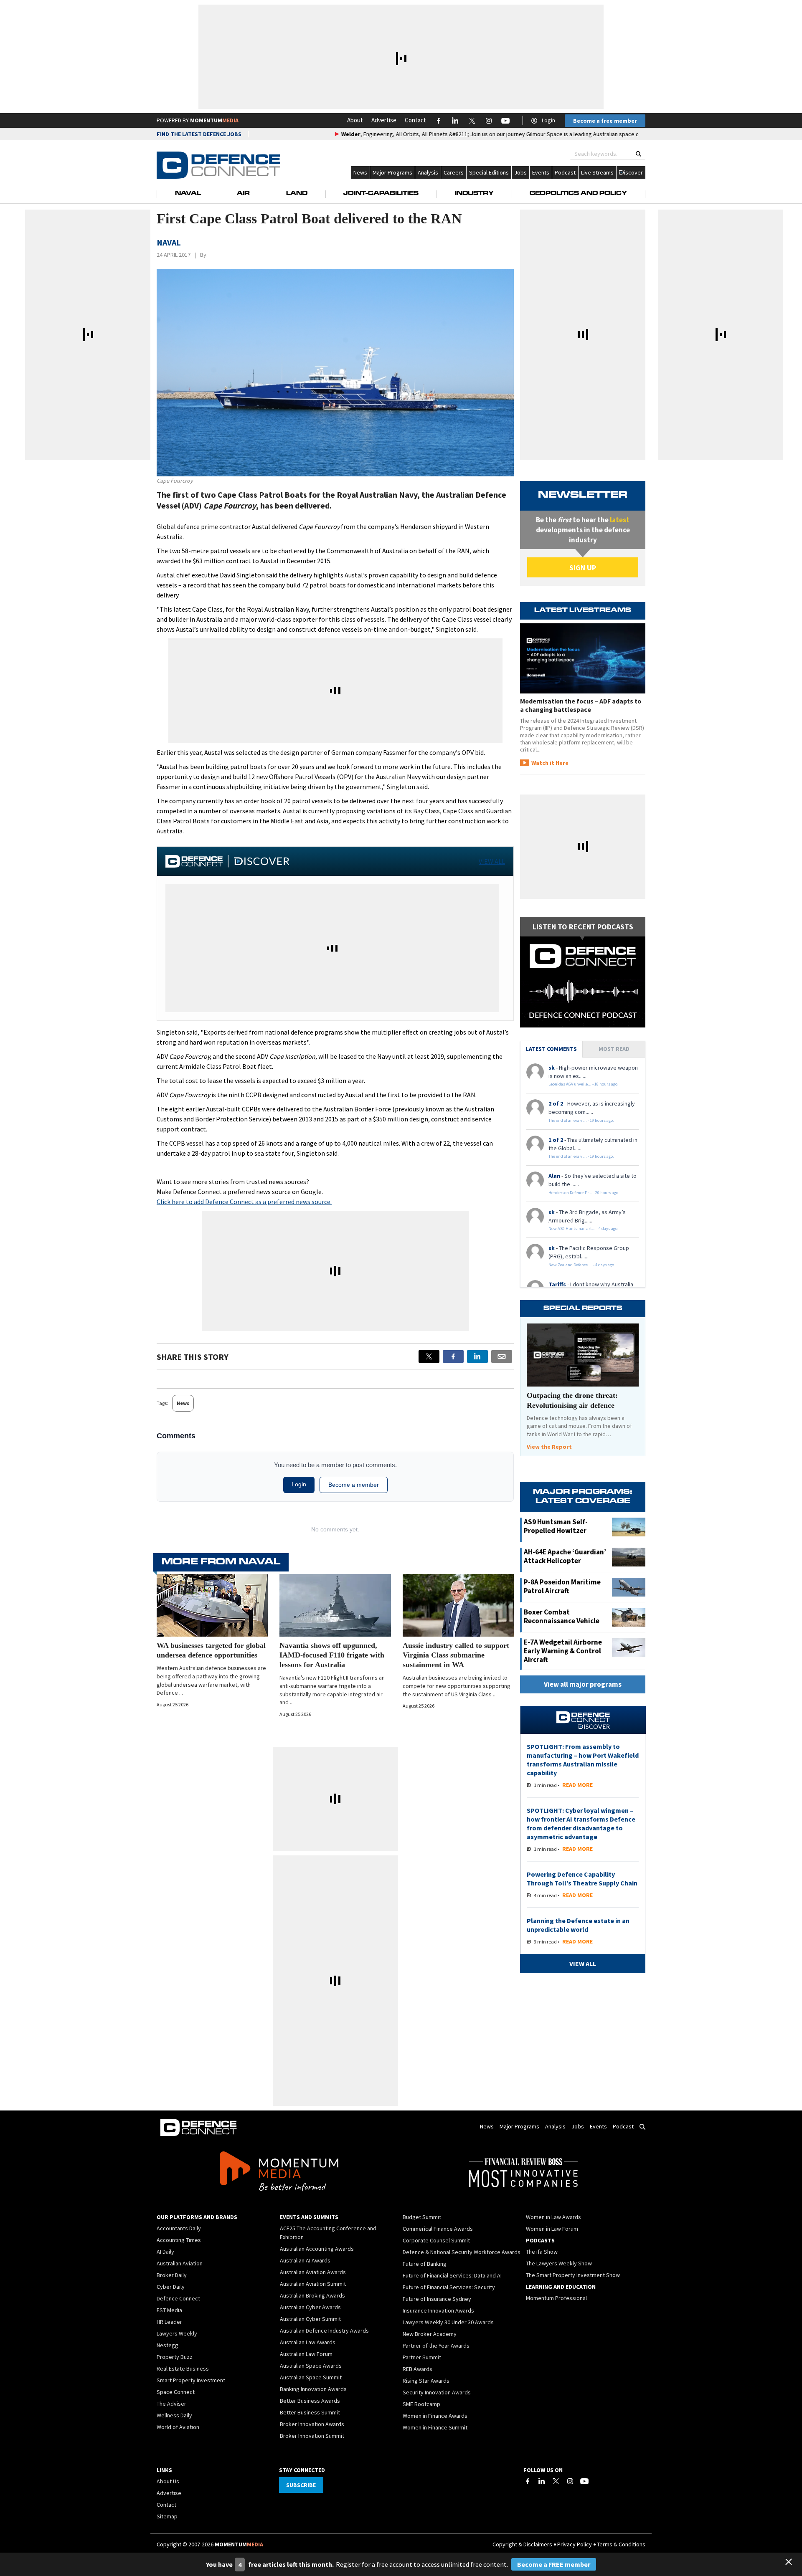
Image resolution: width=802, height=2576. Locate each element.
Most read (614, 1049)
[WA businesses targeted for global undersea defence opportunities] (212, 1605)
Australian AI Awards (305, 2260)
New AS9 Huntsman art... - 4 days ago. (584, 1229)
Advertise (384, 120)
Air (243, 194)
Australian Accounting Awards (317, 2249)
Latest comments (551, 1049)
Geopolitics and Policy (578, 194)
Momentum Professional (556, 2298)
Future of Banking (425, 2264)
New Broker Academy (430, 2334)
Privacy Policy (575, 2544)
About (355, 120)
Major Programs (392, 172)
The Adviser (171, 2404)
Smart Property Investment (191, 2380)
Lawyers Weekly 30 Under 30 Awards (448, 2322)
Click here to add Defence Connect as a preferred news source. (244, 1202)
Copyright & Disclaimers (522, 2544)
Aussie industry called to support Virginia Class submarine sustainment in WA (456, 1655)
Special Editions (489, 172)
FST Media (169, 2310)
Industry (474, 194)
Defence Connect (178, 2298)
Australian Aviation (180, 2263)
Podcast (565, 172)
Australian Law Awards (308, 2342)
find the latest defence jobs (199, 134)
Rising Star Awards (426, 2381)
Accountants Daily (179, 2228)
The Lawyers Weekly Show (559, 2263)
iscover (633, 172)
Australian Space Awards (311, 2366)
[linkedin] (477, 1356)
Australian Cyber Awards (310, 2307)
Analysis (428, 172)
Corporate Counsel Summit (436, 2240)
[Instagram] (570, 2481)
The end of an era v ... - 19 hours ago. (581, 1120)
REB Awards (417, 2369)
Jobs (520, 172)
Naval (188, 194)
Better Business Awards (310, 2401)
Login (548, 120)
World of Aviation (178, 2427)
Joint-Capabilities (381, 194)
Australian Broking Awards (312, 2295)
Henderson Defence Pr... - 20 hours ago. (584, 1193)
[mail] (502, 1356)
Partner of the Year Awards (436, 2346)
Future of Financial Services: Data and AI (452, 2275)
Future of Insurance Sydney (437, 2299)
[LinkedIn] (542, 2481)
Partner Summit (422, 2357)
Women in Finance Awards (435, 2416)
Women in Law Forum (552, 2229)
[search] (638, 154)
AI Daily (165, 2252)
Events (541, 172)
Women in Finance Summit (435, 2427)
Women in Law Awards (553, 2217)
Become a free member (605, 121)
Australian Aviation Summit (313, 2284)
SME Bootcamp (421, 2404)
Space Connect (176, 2392)
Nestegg (168, 2345)
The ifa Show (542, 2252)
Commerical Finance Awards (438, 2229)
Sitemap (167, 2516)
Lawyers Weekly (177, 2333)
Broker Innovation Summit (312, 2436)
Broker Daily (172, 2275)
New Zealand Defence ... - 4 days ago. (582, 1265)
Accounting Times (179, 2240)
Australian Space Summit (311, 2377)
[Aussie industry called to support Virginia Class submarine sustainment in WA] (458, 1605)
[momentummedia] (279, 2173)
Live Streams (597, 172)
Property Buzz (175, 2357)
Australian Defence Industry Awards (324, 2331)
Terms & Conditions (621, 2544)
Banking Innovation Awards (313, 2389)
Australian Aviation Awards (313, 2272)
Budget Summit (422, 2217)
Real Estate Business (183, 2369)
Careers (454, 172)
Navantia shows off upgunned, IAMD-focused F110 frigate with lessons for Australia (332, 1655)
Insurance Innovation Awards (438, 2310)
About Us (168, 2481)
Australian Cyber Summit (310, 2319)
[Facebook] (528, 2481)
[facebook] (453, 1356)
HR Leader (169, 2322)
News (360, 172)
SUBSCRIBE (301, 2485)
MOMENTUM (214, 120)
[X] (429, 1356)
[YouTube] (584, 2481)
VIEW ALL (492, 861)
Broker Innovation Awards (312, 2424)
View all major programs (583, 1684)
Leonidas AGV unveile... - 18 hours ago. (584, 1084)
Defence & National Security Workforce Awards (462, 2252)
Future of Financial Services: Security (449, 2287)
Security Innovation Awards (437, 2392)
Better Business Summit (310, 2412)
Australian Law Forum (306, 2354)
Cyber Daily (171, 2287)
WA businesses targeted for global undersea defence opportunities (211, 1650)
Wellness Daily (174, 2415)
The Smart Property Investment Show (573, 2275)
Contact (415, 120)
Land (297, 194)
